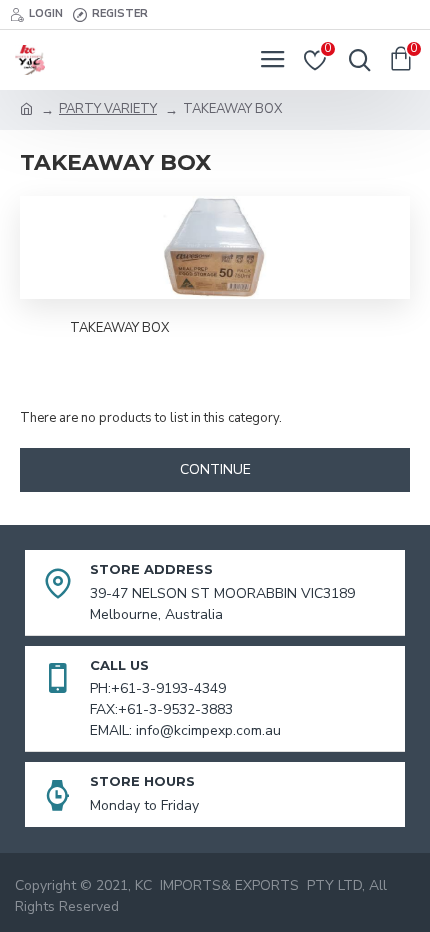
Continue (215, 469)
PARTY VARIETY (108, 109)
